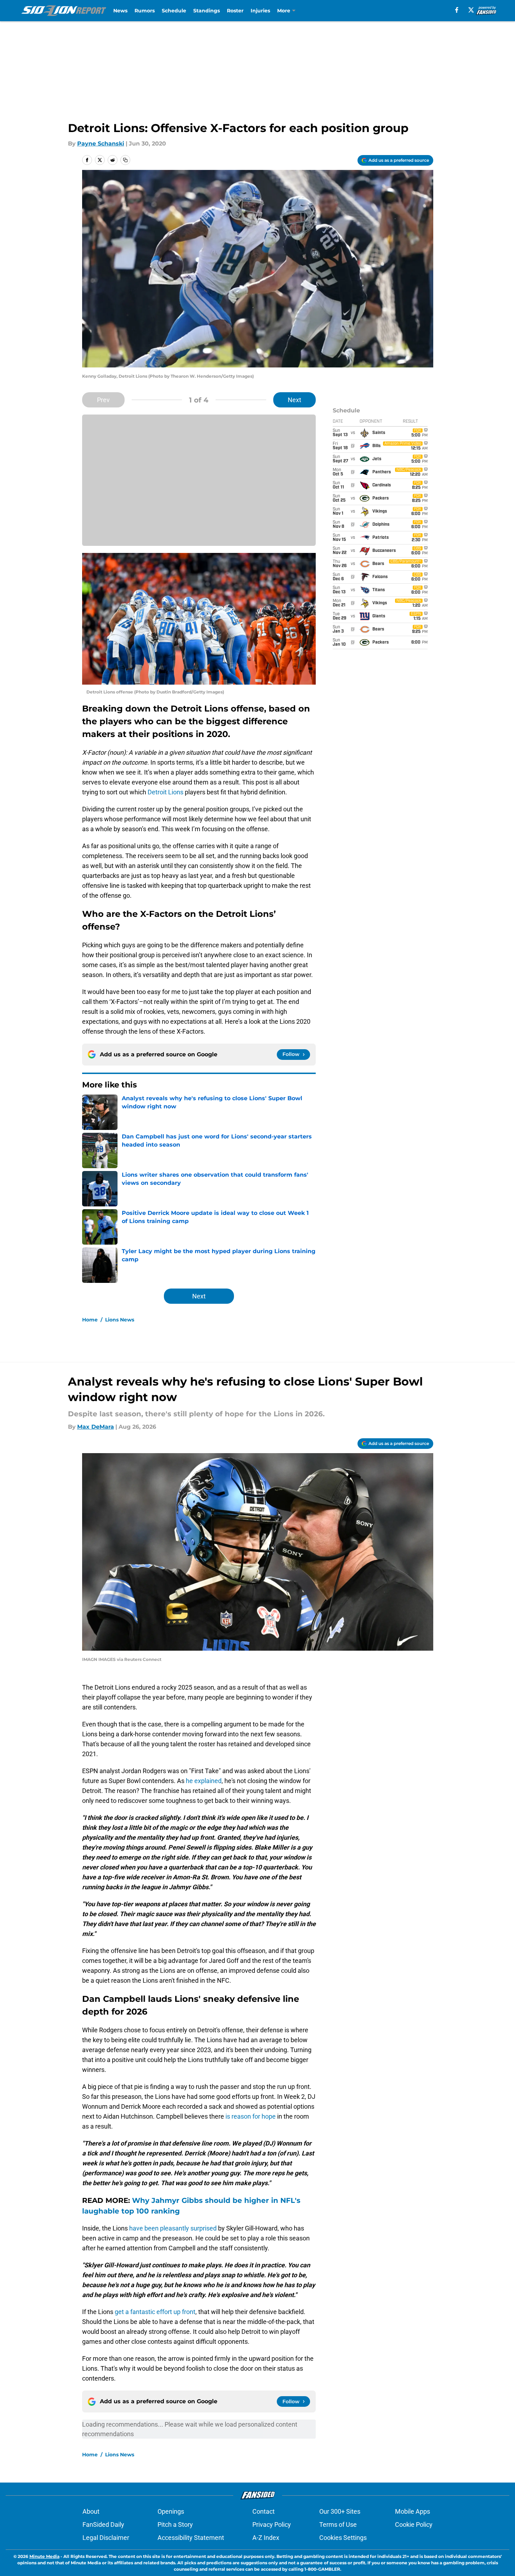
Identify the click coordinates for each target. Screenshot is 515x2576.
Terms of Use (338, 2524)
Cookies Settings (343, 2538)
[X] (471, 10)
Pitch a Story (175, 2524)
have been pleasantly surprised (173, 2228)
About (91, 2511)
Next (294, 400)
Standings (207, 11)
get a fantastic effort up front (155, 2312)
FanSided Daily (103, 2524)
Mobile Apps (413, 2511)
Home (90, 1320)
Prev (103, 400)
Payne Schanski (101, 144)
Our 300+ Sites (340, 2511)
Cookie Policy (414, 2524)
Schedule (174, 11)
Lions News (120, 1320)
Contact (264, 2511)
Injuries (260, 11)
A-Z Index (266, 2538)
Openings (171, 2511)
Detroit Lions (165, 792)
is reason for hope (251, 2116)
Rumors (145, 11)
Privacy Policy (272, 2524)
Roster (235, 11)
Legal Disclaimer (106, 2538)
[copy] (125, 160)
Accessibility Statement (191, 2538)
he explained (204, 1781)
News (120, 11)
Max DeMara (96, 1427)
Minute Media (44, 2556)
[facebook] (457, 10)
